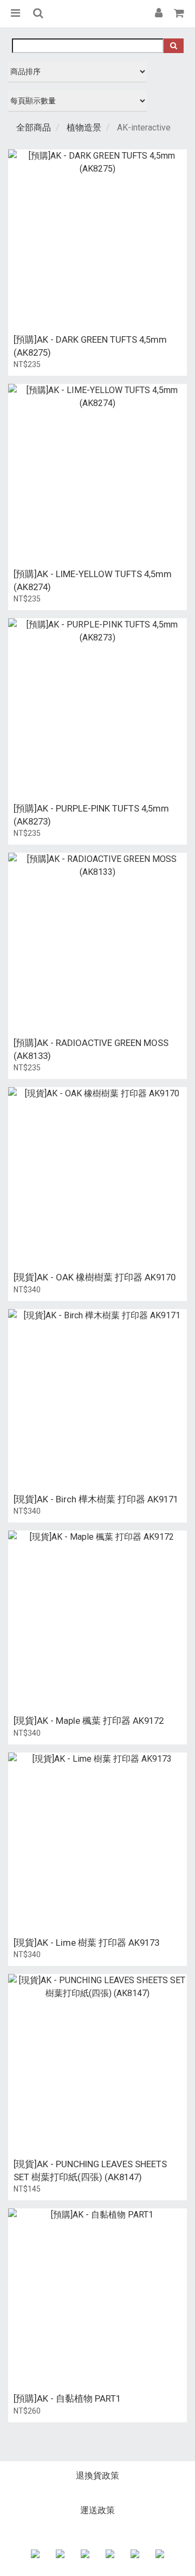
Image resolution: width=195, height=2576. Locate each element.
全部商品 (34, 128)
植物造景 (84, 128)
